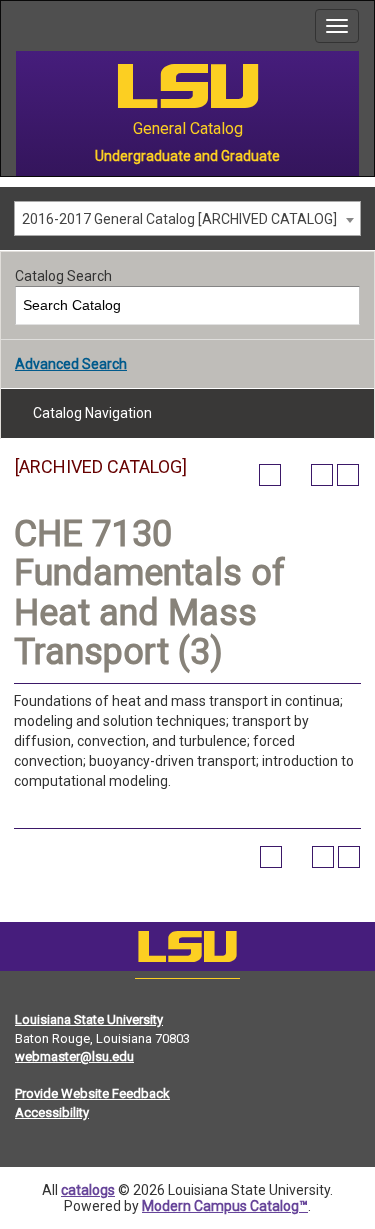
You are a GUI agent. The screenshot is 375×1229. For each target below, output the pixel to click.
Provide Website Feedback (92, 1093)
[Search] (341, 305)
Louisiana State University (89, 1019)
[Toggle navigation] (337, 26)
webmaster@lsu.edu (74, 1056)
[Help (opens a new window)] (348, 475)
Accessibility (52, 1112)
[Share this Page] (296, 475)
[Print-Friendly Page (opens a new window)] (322, 475)
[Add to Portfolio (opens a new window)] (270, 475)
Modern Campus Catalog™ (225, 1206)
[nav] (16, 26)
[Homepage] (187, 951)
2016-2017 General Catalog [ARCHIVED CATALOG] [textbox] (179, 219)
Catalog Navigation (92, 413)
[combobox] (187, 218)
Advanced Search (71, 364)
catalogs (88, 1190)
